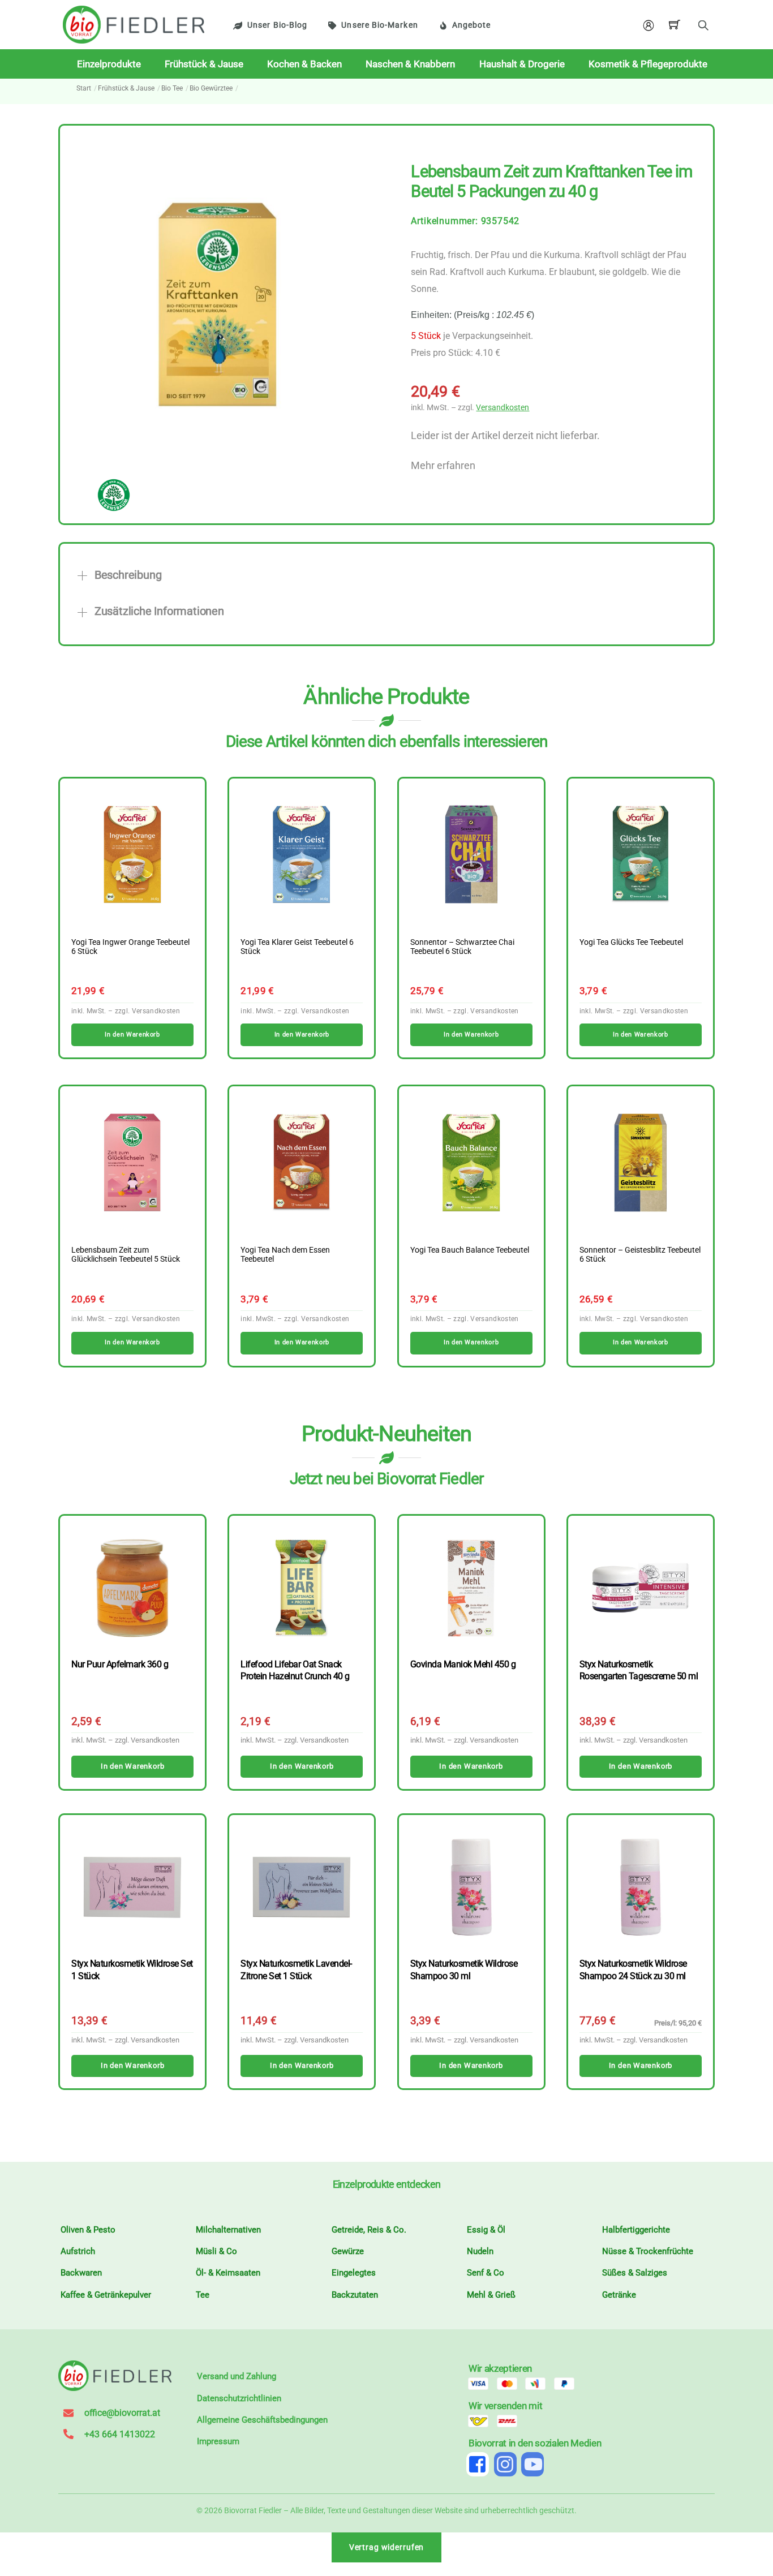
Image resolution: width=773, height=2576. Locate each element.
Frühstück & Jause (204, 64)
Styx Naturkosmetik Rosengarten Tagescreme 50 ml (639, 1670)
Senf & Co (486, 2273)
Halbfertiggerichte (636, 2230)
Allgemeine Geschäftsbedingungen (262, 2420)
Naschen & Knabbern (410, 64)
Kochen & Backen (304, 64)
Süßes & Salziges (635, 2273)
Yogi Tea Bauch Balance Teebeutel (470, 1250)
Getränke (619, 2295)
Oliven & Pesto (88, 2230)
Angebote (472, 25)
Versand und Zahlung (237, 2376)
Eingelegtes (354, 2273)
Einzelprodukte (109, 64)
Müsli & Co (216, 2251)
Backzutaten (355, 2295)
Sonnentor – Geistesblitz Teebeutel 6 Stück (640, 1255)
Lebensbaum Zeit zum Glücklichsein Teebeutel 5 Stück (126, 1255)
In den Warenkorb (132, 1766)
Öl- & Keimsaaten (228, 2273)
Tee (203, 2295)
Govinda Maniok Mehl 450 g (463, 1664)
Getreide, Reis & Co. (369, 2230)
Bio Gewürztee (211, 88)
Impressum (218, 2441)
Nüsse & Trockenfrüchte (648, 2251)
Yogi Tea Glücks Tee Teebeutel (631, 943)
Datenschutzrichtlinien (239, 2398)
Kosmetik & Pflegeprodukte (648, 64)
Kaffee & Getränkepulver (106, 2295)
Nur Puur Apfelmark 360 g (120, 1664)
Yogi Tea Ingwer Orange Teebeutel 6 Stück (130, 947)
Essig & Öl (486, 2230)
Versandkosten (503, 408)
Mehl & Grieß (491, 2295)
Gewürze (348, 2251)
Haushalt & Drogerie (522, 64)
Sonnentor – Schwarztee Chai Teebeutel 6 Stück (462, 947)
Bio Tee (172, 88)
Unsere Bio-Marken (379, 25)
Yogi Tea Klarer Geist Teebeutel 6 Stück (297, 947)
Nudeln (480, 2251)
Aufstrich (78, 2251)
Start (84, 88)
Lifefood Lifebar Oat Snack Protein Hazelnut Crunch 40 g (295, 1670)
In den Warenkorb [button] (132, 1035)
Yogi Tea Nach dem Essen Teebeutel (285, 1255)
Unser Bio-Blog (277, 25)
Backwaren (81, 2273)
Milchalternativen (228, 2230)
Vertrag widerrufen (387, 2547)
